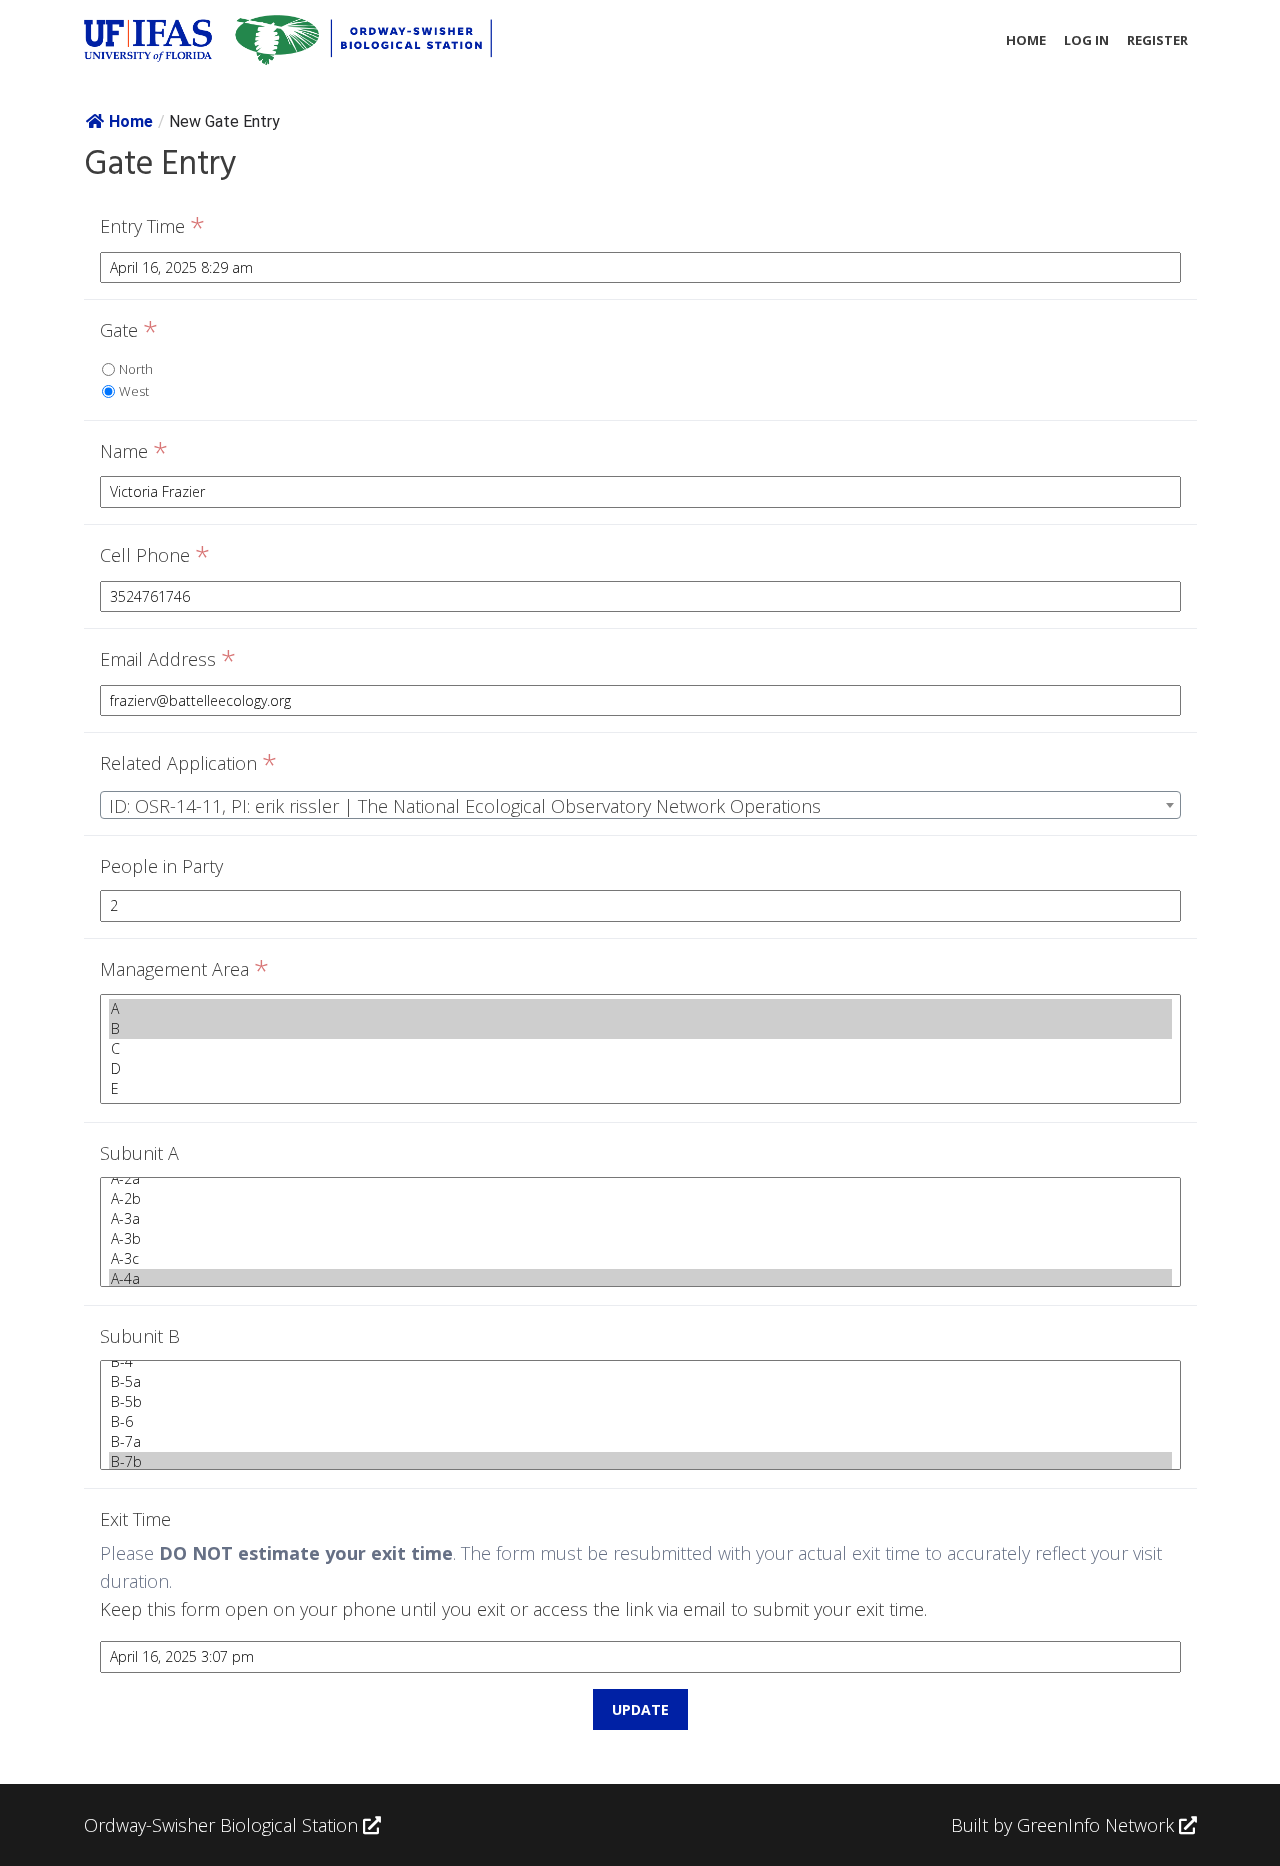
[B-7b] (640, 1462)
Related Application (188, 764)
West (134, 391)
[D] (640, 1069)
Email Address (168, 660)
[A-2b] (640, 1199)
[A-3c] (640, 1259)
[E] (640, 1089)
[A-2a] (640, 1179)
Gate (129, 331)
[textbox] (640, 806)
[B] (640, 1029)
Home (1026, 40)
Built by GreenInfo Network (1062, 1825)
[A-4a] (640, 1279)
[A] (640, 1009)
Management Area (184, 970)
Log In (1086, 40)
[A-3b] (640, 1239)
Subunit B (140, 1336)
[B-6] (640, 1422)
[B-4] (640, 1362)
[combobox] (640, 805)
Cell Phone (155, 556)
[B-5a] (640, 1382)
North (136, 369)
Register (1157, 40)
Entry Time (152, 227)
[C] (640, 1049)
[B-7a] (640, 1442)
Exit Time (135, 1519)
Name (134, 452)
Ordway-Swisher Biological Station (223, 1825)
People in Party (161, 866)
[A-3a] (640, 1219)
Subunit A (139, 1153)
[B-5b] (640, 1402)
